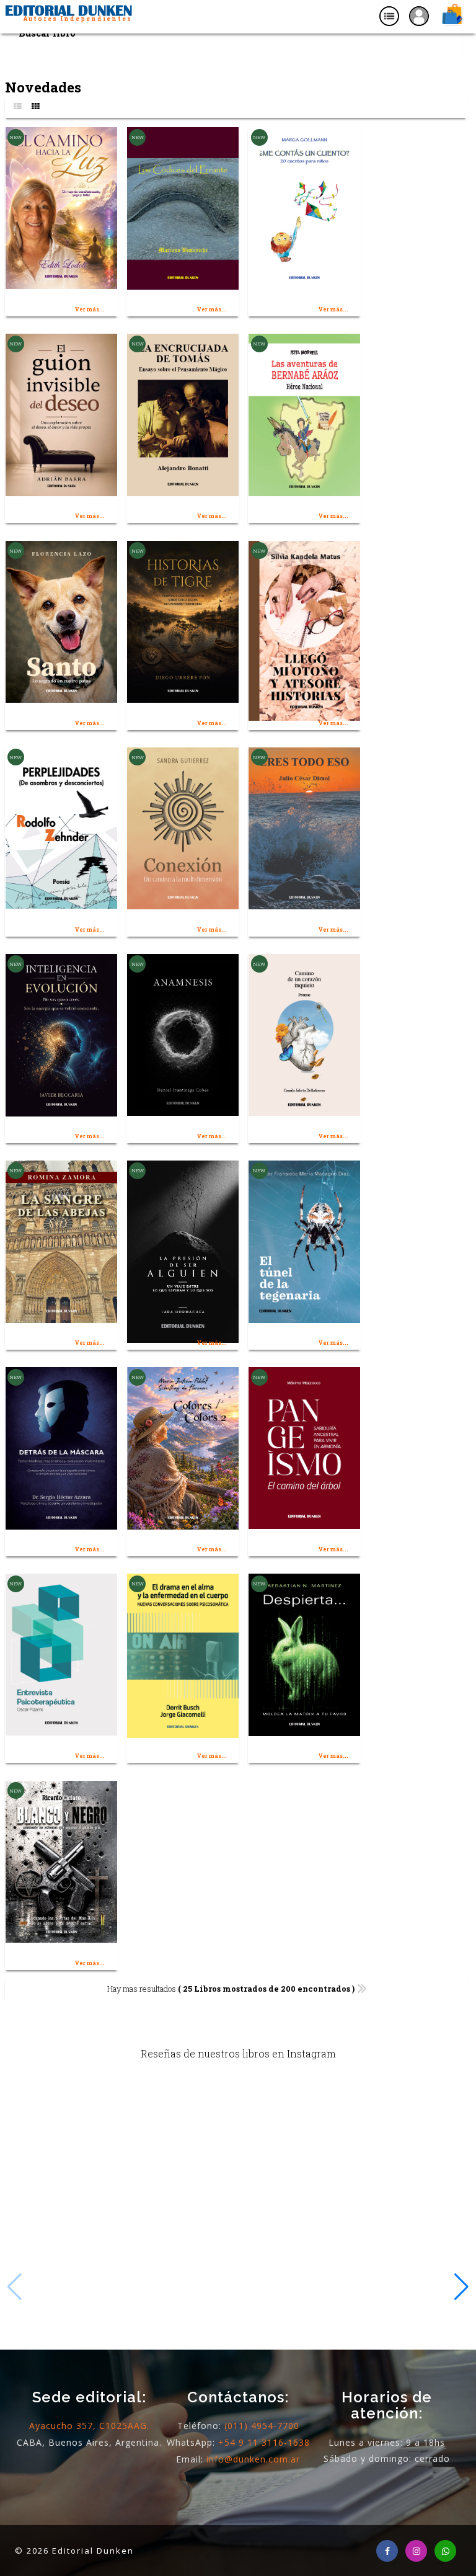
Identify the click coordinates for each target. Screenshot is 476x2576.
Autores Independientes (77, 19)
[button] (461, 2287)
